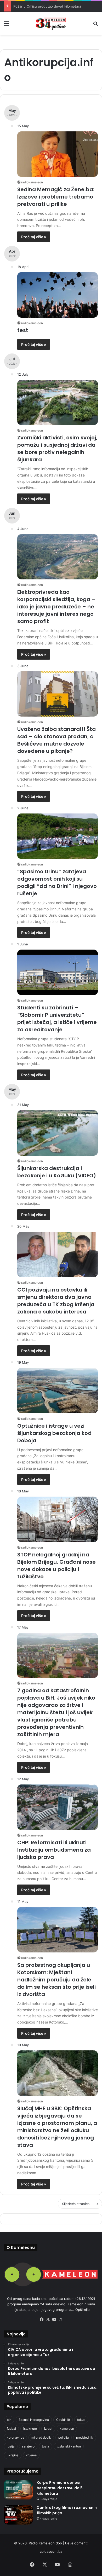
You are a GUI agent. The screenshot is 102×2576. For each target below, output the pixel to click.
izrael (48, 2429)
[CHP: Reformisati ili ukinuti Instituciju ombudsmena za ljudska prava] (58, 1807)
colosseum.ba (51, 2551)
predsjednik (85, 2437)
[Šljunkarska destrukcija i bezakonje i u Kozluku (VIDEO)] (58, 1133)
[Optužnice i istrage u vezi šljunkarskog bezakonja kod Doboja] (58, 1391)
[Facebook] (42, 2319)
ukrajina (13, 2455)
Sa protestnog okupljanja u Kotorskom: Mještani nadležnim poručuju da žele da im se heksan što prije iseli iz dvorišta (56, 1980)
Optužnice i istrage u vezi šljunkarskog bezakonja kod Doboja (54, 1433)
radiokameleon (32, 182)
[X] (48, 2319)
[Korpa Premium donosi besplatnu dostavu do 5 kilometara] (18, 2490)
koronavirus (15, 2437)
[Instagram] (60, 2319)
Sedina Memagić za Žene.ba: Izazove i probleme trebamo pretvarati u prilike (56, 197)
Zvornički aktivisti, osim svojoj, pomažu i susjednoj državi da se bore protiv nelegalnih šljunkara (57, 449)
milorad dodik (41, 2437)
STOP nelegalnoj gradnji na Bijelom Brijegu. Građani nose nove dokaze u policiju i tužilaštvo (56, 1566)
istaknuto (30, 2429)
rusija (11, 2446)
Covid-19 (63, 2420)
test (23, 330)
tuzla (46, 2446)
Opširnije (83, 2310)
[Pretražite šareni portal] (95, 25)
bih (9, 2420)
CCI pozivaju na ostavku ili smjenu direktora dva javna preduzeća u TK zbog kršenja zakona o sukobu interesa (56, 1301)
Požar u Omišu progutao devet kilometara (47, 6)
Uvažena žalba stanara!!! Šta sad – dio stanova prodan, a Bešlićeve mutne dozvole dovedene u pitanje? (56, 740)
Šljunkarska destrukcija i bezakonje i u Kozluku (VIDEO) (57, 1172)
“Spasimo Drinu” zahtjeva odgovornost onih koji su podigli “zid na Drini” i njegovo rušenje (57, 882)
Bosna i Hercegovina (34, 2420)
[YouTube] (54, 2319)
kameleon (67, 2429)
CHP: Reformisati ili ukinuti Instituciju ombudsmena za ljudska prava (54, 1850)
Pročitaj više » (34, 237)
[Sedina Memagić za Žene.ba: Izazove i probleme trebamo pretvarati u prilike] (58, 154)
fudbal (11, 2429)
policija (64, 2437)
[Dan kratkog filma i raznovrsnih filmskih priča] (18, 2515)
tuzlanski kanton (69, 2446)
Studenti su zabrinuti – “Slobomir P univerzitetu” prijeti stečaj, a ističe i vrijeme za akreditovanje (57, 1019)
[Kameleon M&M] (51, 23)
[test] (58, 295)
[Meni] (7, 25)
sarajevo (28, 2446)
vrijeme (31, 2455)
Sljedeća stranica (76, 2204)
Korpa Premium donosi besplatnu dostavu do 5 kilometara (60, 2488)
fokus (81, 2420)
